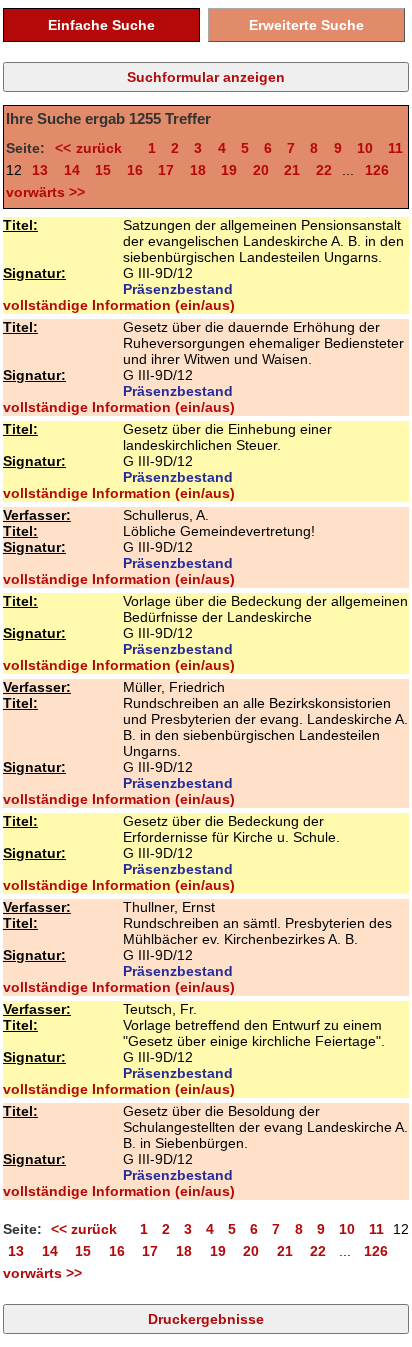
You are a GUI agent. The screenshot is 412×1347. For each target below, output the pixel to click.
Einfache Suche (101, 25)
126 (377, 170)
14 (72, 170)
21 (292, 170)
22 (324, 170)
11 (395, 148)
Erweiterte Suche (306, 25)
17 (166, 170)
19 (229, 170)
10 (365, 148)
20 (261, 170)
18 (198, 170)
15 (103, 170)
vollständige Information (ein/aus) (119, 305)
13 (40, 170)
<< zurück (94, 148)
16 (135, 170)
